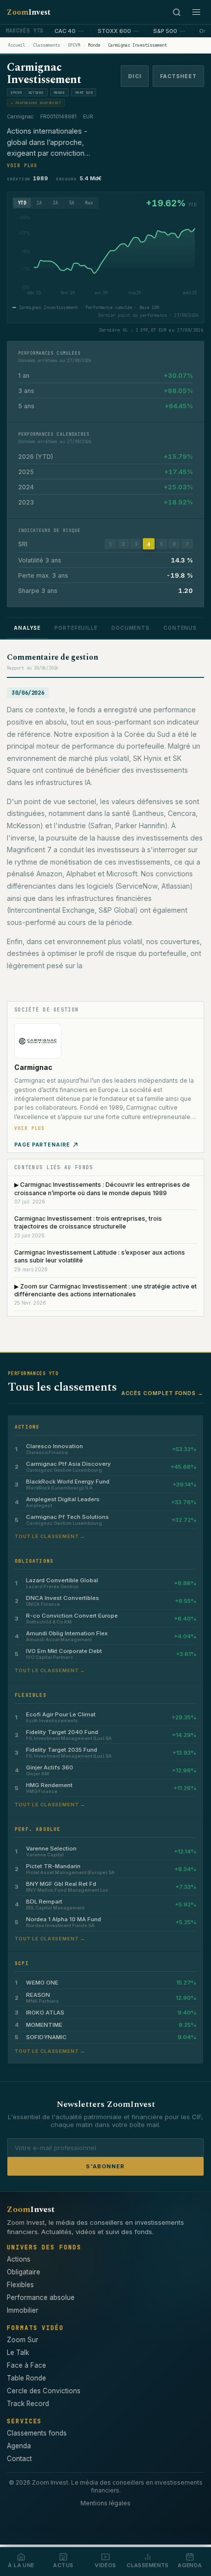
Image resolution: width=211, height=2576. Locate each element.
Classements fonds (37, 2433)
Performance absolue (41, 2297)
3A (56, 203)
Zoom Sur (23, 2340)
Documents (131, 628)
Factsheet (178, 76)
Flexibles (20, 2285)
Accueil (16, 45)
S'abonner (105, 2166)
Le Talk (18, 2352)
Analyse (27, 628)
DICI (134, 76)
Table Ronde (26, 2378)
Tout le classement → (50, 1536)
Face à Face (26, 2365)
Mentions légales (105, 2503)
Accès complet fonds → (162, 1393)
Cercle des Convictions (44, 2391)
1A (40, 203)
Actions (19, 2259)
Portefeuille (76, 628)
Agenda (19, 2446)
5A (72, 203)
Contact (19, 2459)
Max (89, 203)
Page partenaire (42, 1145)
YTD (22, 203)
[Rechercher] (177, 12)
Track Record (28, 2404)
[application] (105, 258)
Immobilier (23, 2310)
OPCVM (74, 45)
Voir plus (22, 166)
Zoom (29, 12)
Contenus (180, 628)
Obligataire (24, 2272)
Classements (46, 45)
